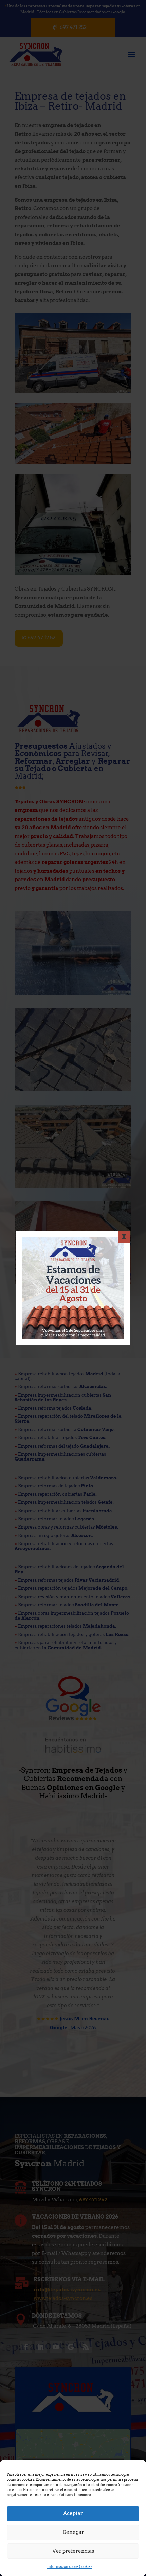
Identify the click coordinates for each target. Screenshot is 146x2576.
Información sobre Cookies (70, 2566)
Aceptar (73, 2513)
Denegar (73, 2532)
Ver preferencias (73, 2551)
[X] (124, 1237)
